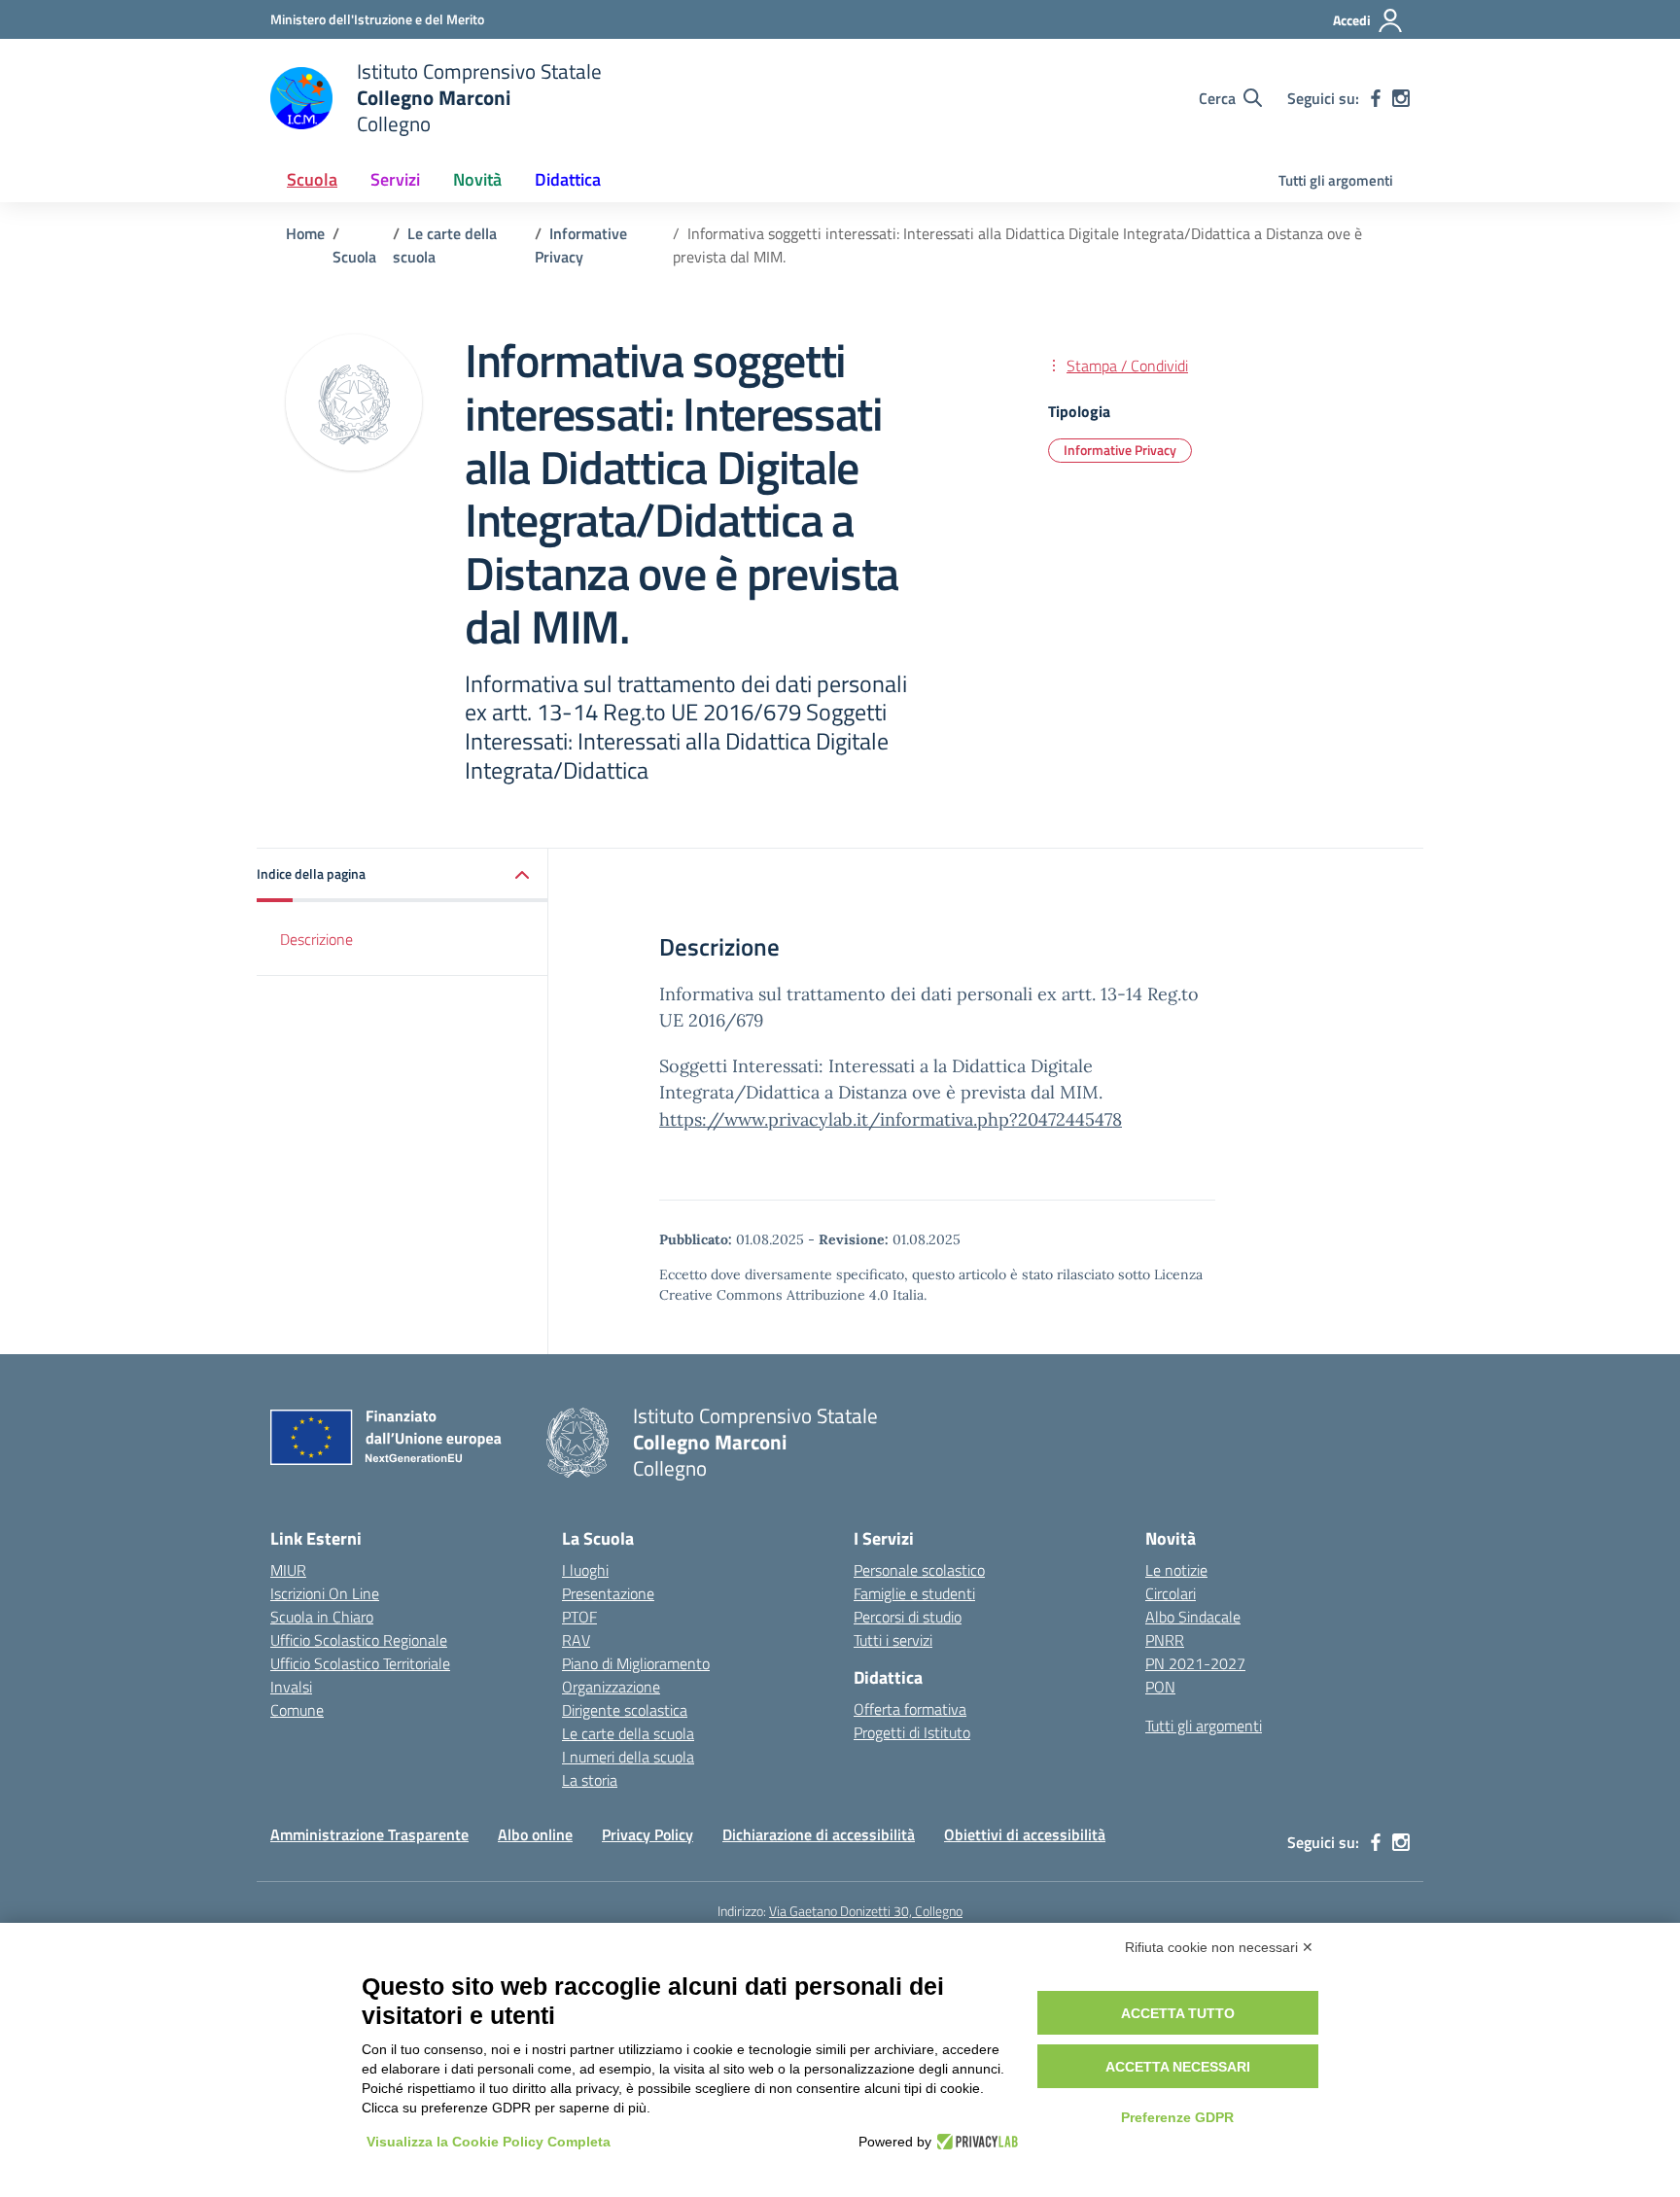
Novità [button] (477, 179)
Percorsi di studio (908, 1617)
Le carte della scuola (628, 1733)
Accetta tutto (1178, 2013)
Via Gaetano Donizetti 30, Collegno (866, 1911)
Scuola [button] (312, 179)
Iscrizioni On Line (325, 1593)
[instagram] (1401, 98)
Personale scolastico (919, 1570)
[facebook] (1376, 98)
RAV (576, 1640)
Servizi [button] (395, 179)
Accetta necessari (1178, 2067)
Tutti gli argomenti (1336, 180)
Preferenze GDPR (1177, 2117)
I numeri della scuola (628, 1757)
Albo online (535, 1834)
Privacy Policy (647, 1834)
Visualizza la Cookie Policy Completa (489, 2142)
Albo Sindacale (1193, 1617)
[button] (402, 875)
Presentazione (608, 1593)
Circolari (1171, 1593)
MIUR (288, 1570)
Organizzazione (611, 1687)
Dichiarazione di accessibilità (819, 1834)
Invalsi (291, 1687)
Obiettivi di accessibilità (1025, 1834)
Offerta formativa (910, 1709)
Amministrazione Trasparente (369, 1834)
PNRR (1165, 1640)
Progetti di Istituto (912, 1732)
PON (1160, 1687)
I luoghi (585, 1570)
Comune (297, 1710)
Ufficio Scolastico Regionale (359, 1640)
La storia (590, 1780)
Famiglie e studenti (914, 1593)
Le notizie (1176, 1570)
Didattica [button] (568, 179)
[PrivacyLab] (975, 2142)
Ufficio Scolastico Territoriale (360, 1663)
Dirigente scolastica (625, 1710)
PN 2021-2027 (1195, 1663)
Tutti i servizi (893, 1640)
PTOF (579, 1617)
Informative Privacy (1120, 450)
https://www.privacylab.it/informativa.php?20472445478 (891, 1119)
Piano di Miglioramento (636, 1663)
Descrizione (316, 939)
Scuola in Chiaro (322, 1617)
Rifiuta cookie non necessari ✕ (1219, 1947)
